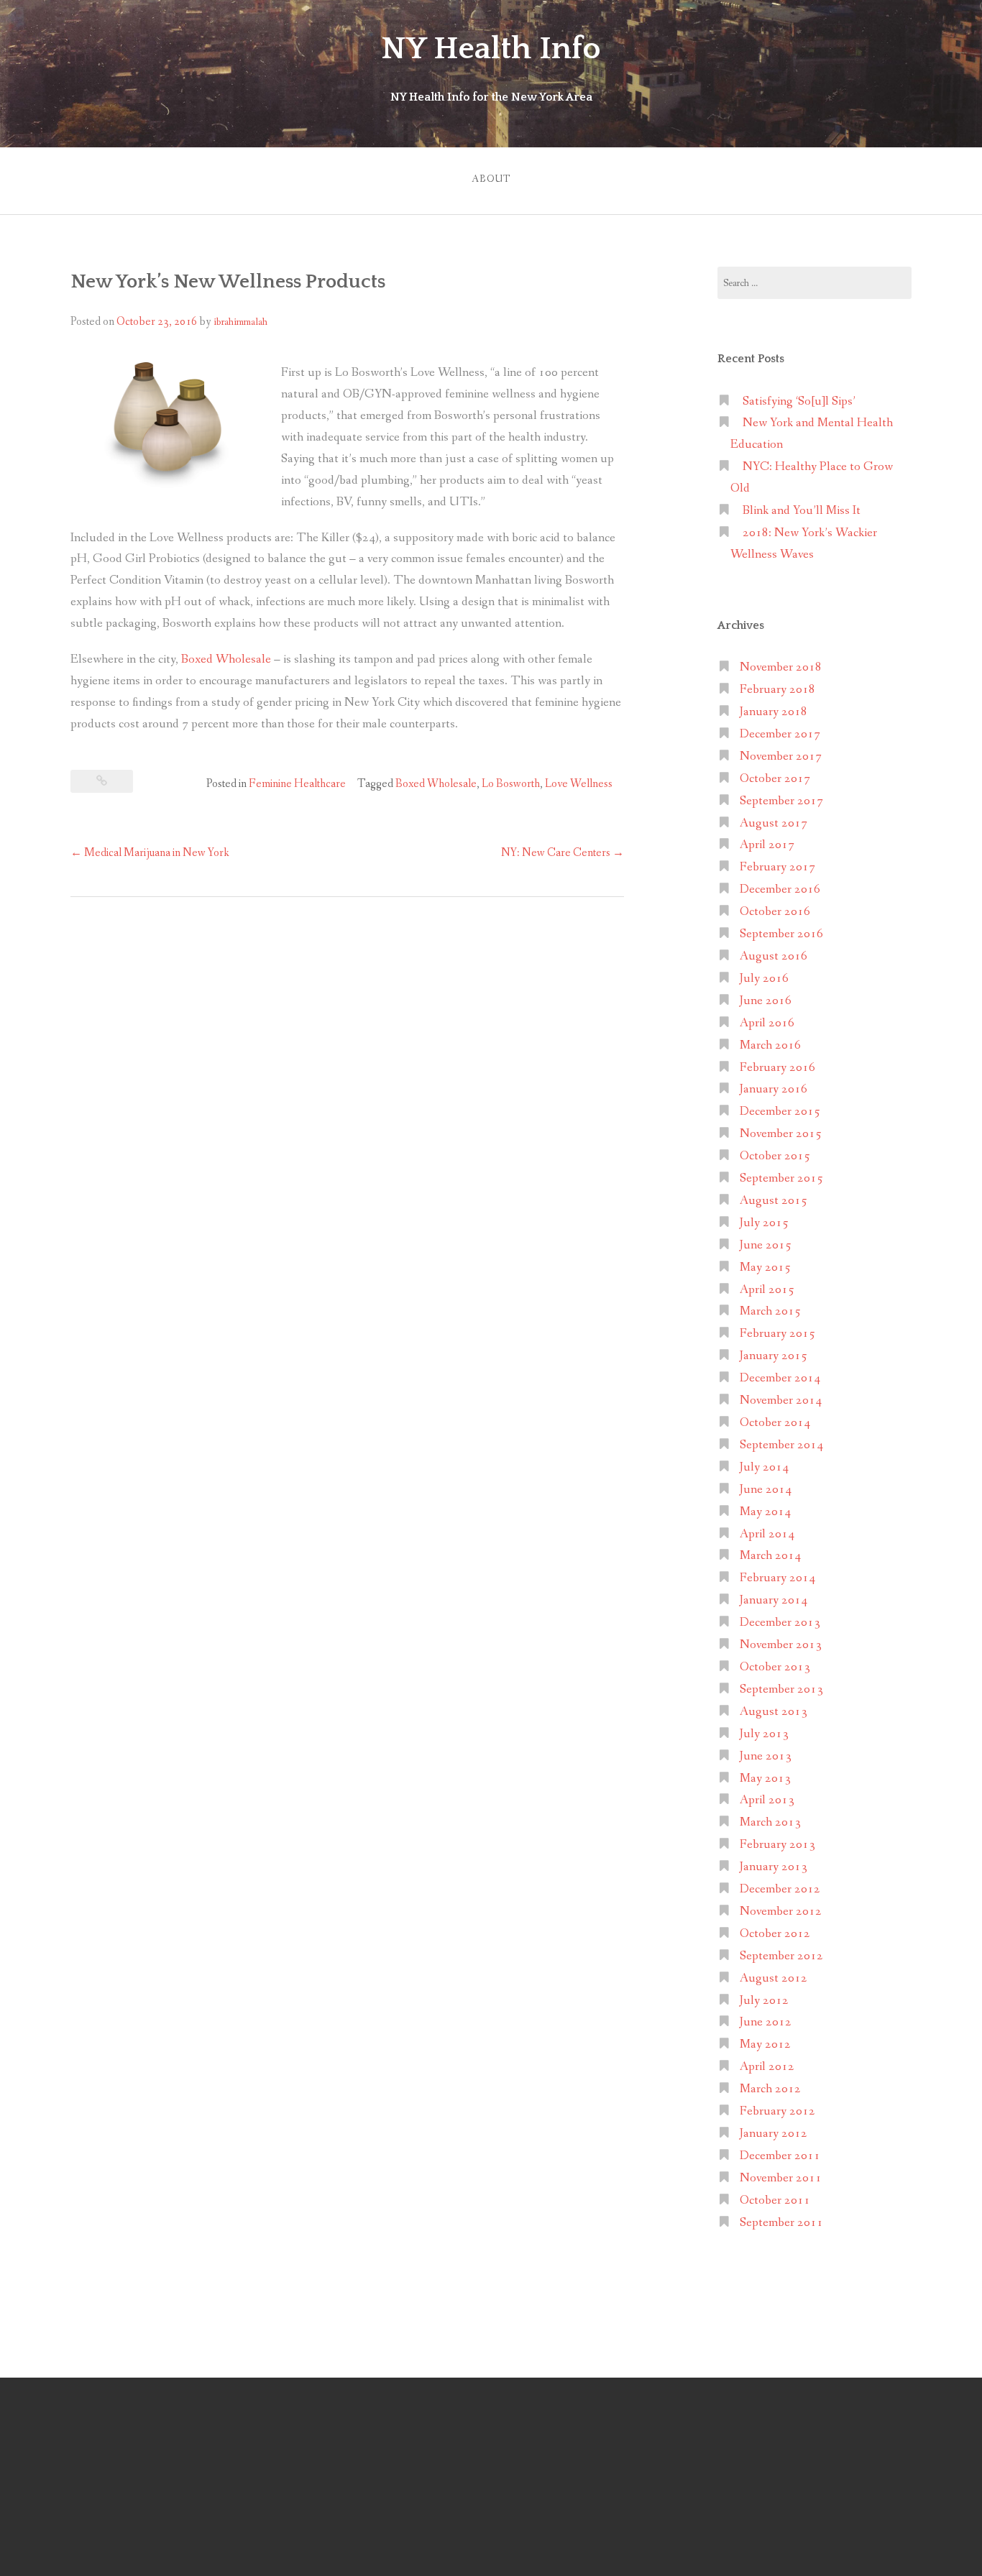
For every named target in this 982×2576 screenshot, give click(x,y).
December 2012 (780, 1889)
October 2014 (775, 1423)
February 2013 (777, 1845)
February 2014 (777, 1578)
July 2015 (764, 1223)
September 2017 (781, 801)
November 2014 (781, 1400)
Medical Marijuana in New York (150, 853)
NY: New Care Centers (563, 853)
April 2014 (767, 1534)
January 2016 (774, 1089)
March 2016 (770, 1045)
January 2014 (774, 1600)
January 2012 (774, 2134)
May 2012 (765, 2044)
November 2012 (781, 1912)
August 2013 (774, 1712)
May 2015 (765, 1268)
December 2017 (780, 734)
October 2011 (775, 2200)
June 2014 (766, 1490)
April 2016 (767, 1023)
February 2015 (777, 1334)
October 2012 (775, 1934)
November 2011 (781, 2178)
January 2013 (774, 1867)
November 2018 (781, 667)
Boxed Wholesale (226, 659)
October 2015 (775, 1156)
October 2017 (775, 779)
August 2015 (774, 1201)
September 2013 (781, 1689)
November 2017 (781, 756)
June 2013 (766, 1756)
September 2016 (781, 934)
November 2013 (781, 1645)
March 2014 (770, 1556)
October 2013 (775, 1667)
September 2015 (781, 1178)
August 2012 (774, 1978)
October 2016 (775, 912)
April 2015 (767, 1290)
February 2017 (777, 867)
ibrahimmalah (240, 322)
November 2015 (781, 1134)
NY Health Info (491, 49)
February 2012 (777, 2111)
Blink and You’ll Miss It (802, 511)
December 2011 (780, 2156)
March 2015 (770, 1311)
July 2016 (764, 979)
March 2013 (770, 1822)
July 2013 (764, 1734)
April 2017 (767, 845)
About (491, 179)
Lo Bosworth (511, 784)
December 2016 (780, 889)
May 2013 (765, 1779)
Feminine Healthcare (297, 784)
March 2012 (770, 2089)
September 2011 (781, 2223)
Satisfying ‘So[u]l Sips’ (799, 401)
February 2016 (777, 1068)
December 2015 (780, 1112)
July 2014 (764, 1467)
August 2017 (774, 823)
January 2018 (774, 712)
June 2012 (766, 2022)
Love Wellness (579, 784)
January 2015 (774, 1356)
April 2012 (767, 2067)
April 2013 (767, 1800)
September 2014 (781, 1445)
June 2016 (766, 1001)
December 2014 (780, 1378)
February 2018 (777, 690)
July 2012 (764, 2001)
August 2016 (774, 956)
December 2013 (780, 1623)
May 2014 (765, 1512)
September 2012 (781, 1956)
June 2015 (766, 1245)
